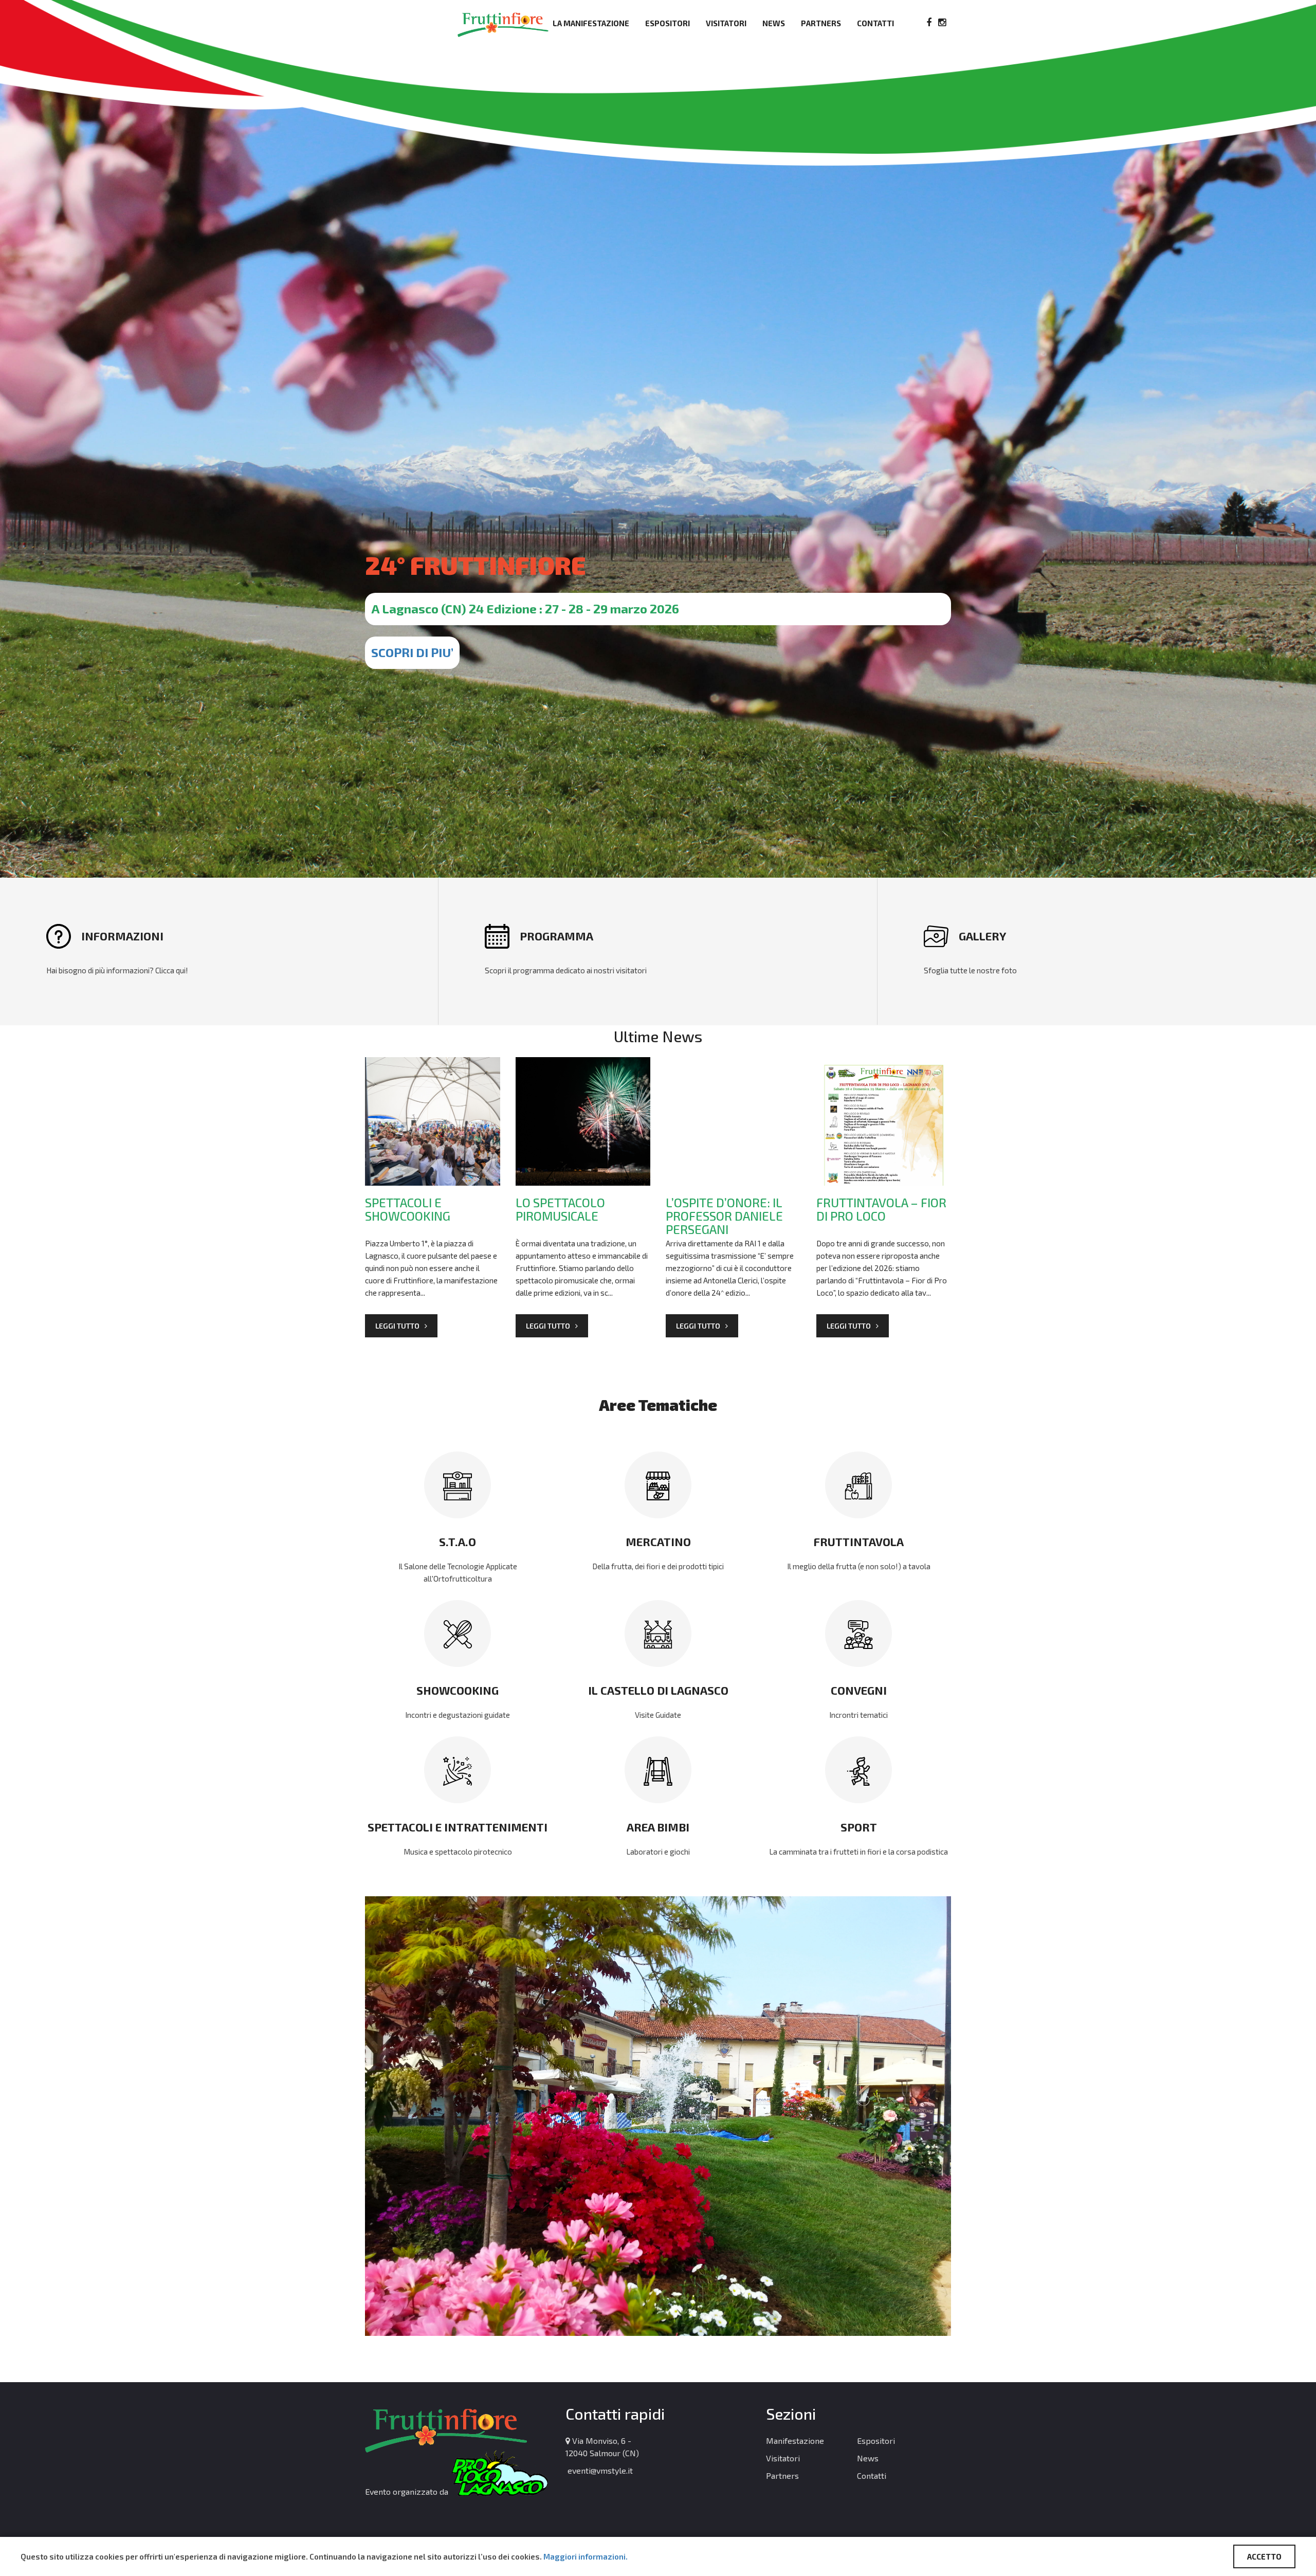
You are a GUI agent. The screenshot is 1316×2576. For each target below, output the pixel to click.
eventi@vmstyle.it (599, 2470)
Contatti (875, 23)
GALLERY (982, 936)
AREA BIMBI (658, 1827)
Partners (821, 23)
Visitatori (726, 23)
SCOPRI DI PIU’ (412, 652)
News (774, 23)
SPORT (859, 1827)
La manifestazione (591, 23)
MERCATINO (658, 1541)
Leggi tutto (397, 1326)
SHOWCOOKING (458, 1690)
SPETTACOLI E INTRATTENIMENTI (458, 1827)
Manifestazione (795, 2441)
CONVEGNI (859, 1690)
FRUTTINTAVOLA (859, 1541)
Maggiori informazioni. (586, 2556)
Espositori (668, 23)
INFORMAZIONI (122, 936)
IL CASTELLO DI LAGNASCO (658, 1690)
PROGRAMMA (556, 936)
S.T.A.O (458, 1541)
